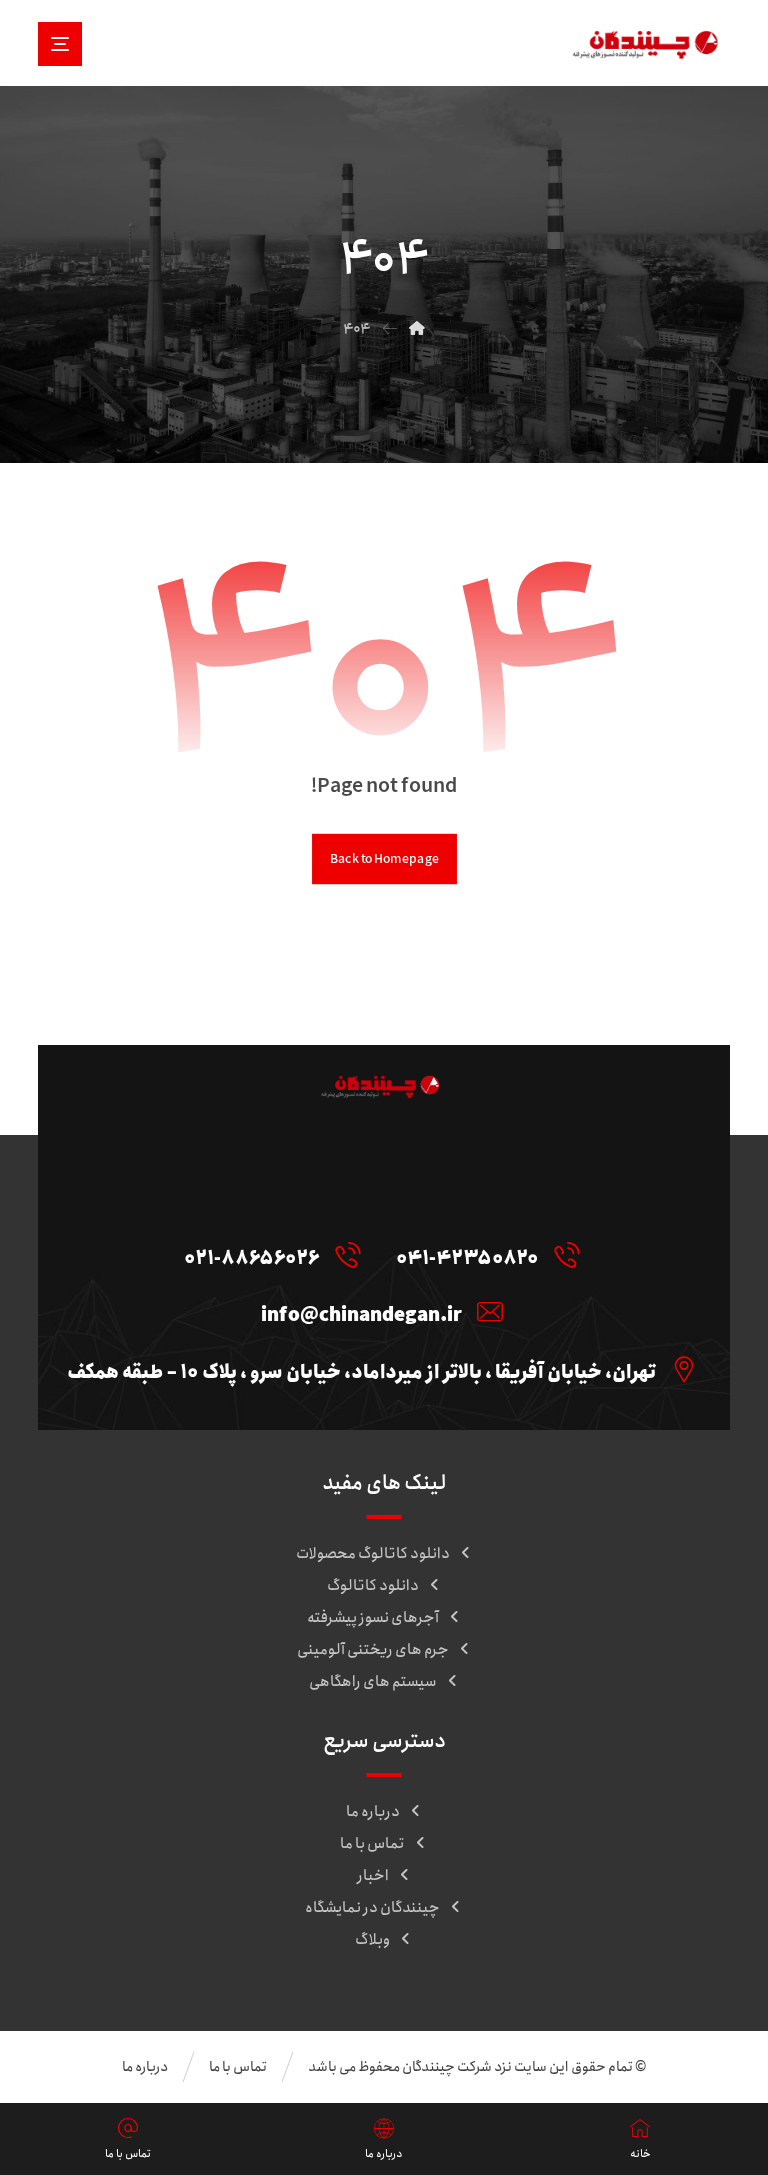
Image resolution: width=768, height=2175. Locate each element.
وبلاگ (372, 1940)
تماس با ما (372, 1844)
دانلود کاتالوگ (373, 1586)
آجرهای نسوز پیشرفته (373, 1618)
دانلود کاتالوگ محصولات (373, 1554)
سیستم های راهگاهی (373, 1682)
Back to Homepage (384, 859)
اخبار (373, 1876)
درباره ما (373, 1812)
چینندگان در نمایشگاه (372, 1908)
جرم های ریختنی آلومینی (373, 1650)
